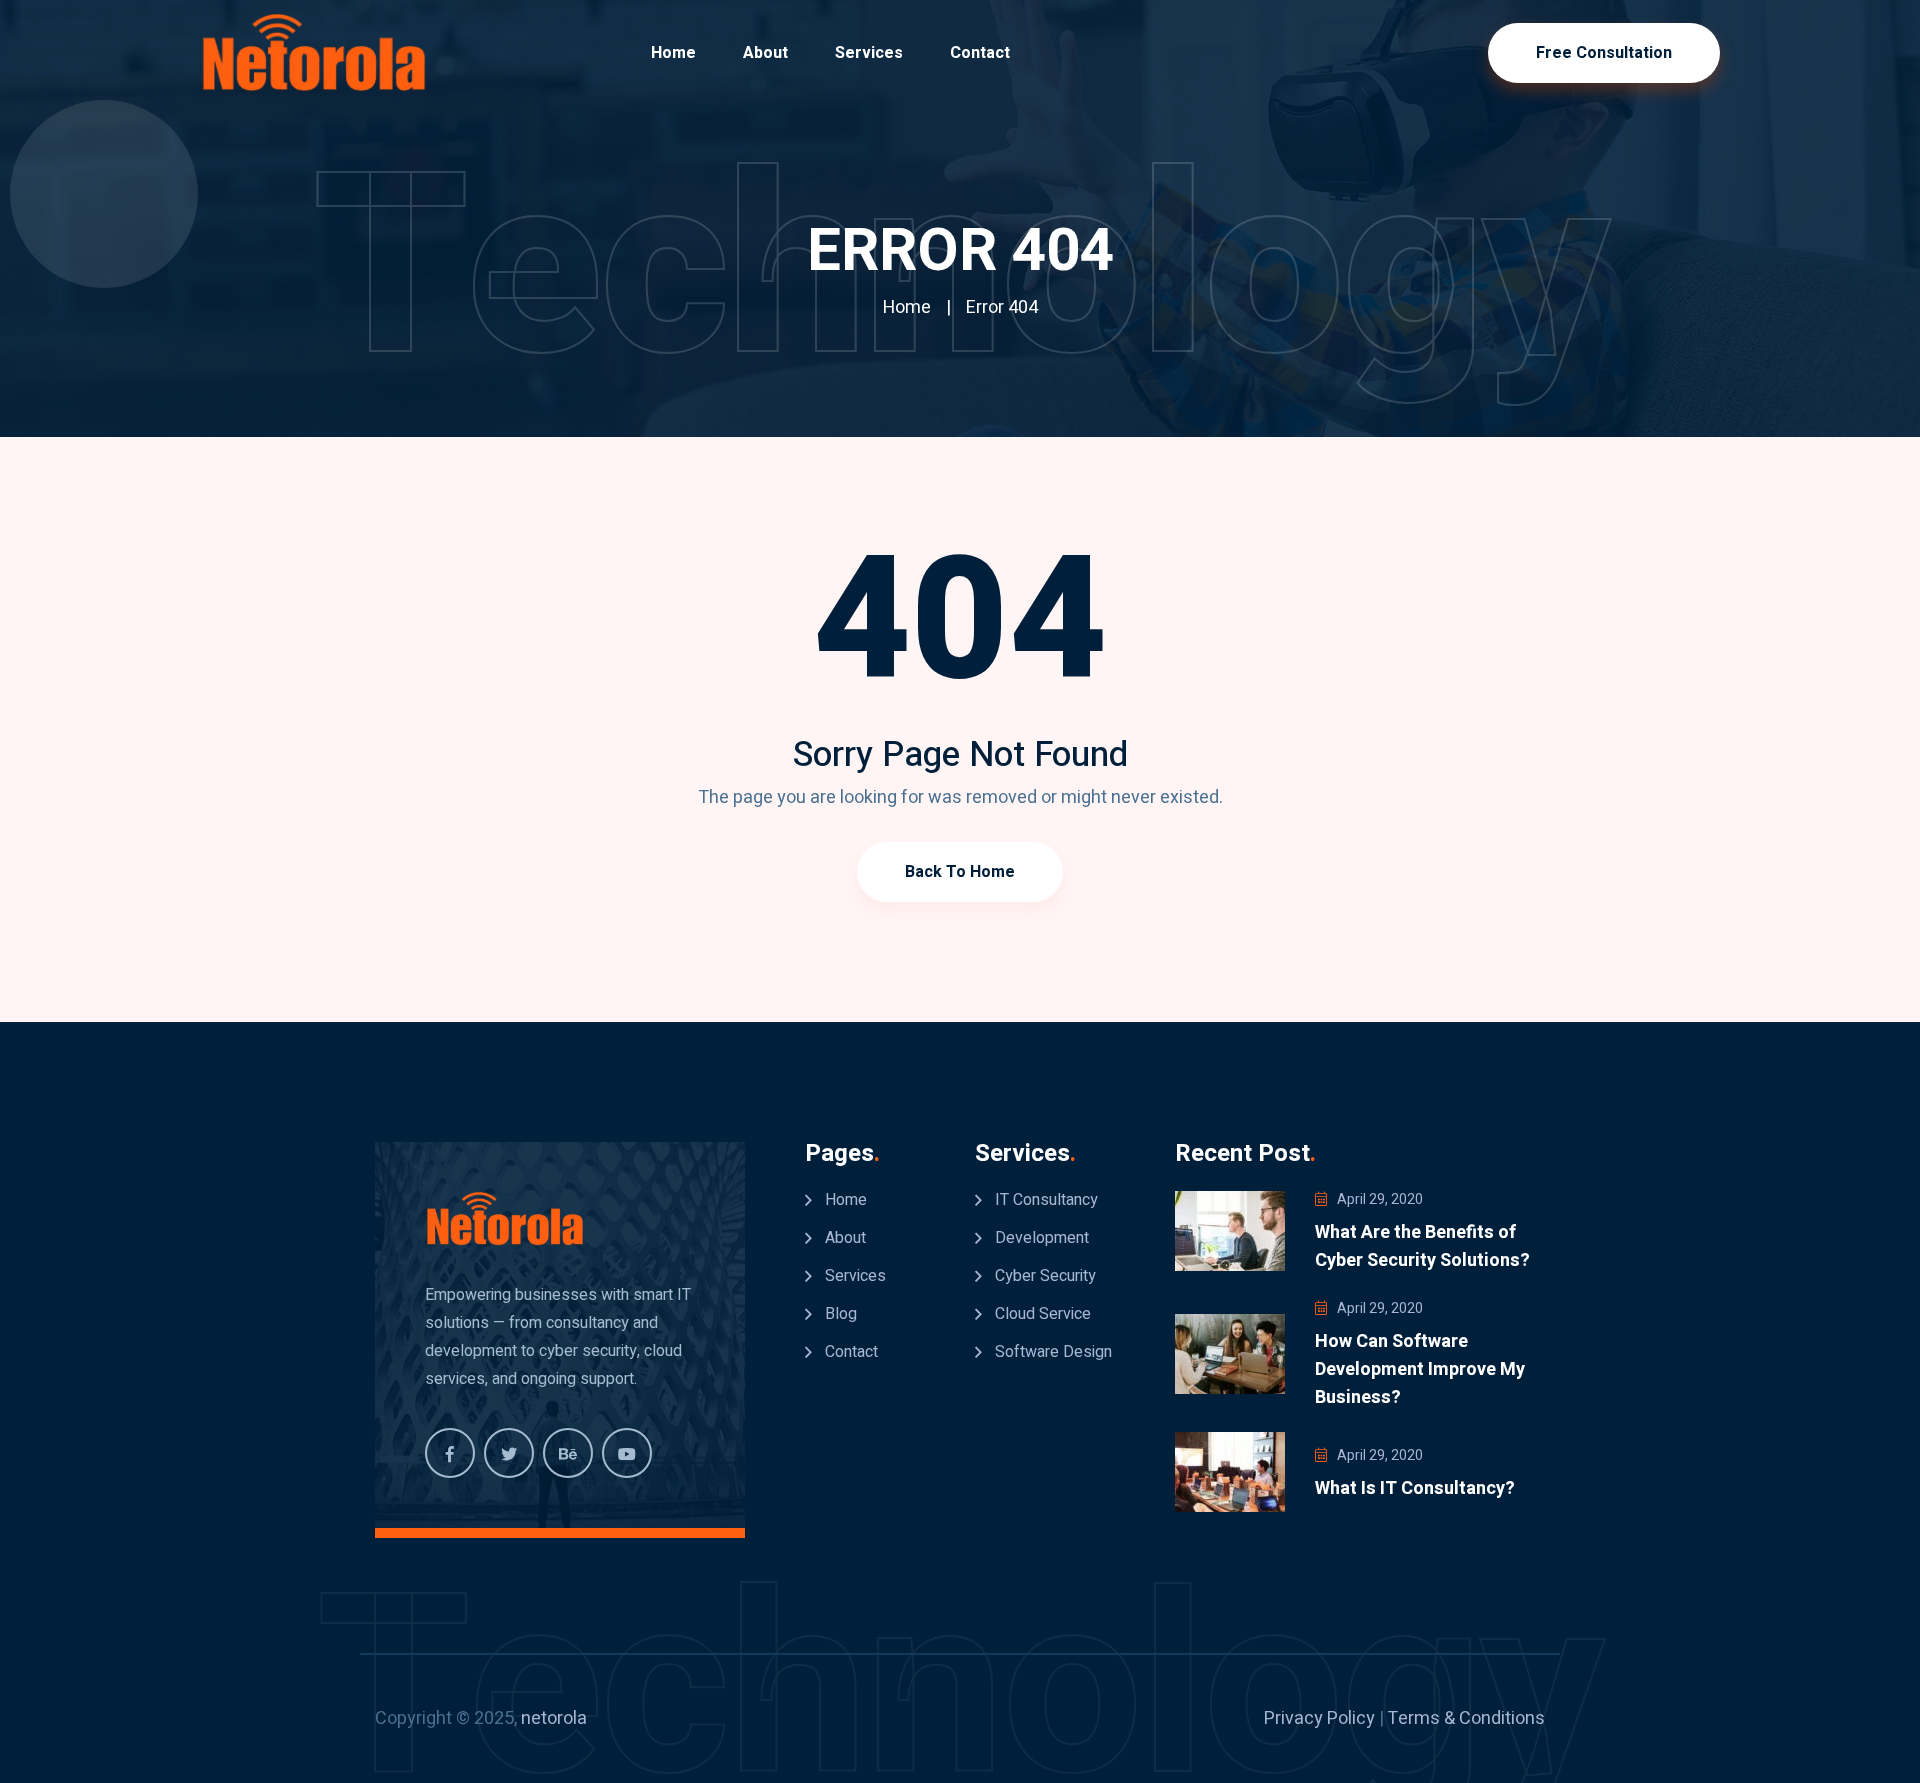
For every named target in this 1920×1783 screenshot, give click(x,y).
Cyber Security (1045, 1276)
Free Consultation (1604, 53)
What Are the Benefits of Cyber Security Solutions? (1422, 1246)
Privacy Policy (1319, 1718)
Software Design (1053, 1352)
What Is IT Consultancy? (1415, 1488)
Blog (841, 1314)
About (765, 53)
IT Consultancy (1046, 1200)
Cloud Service (1043, 1314)
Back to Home (960, 872)
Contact (980, 53)
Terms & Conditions (1466, 1718)
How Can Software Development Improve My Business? (1420, 1369)
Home (673, 53)
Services (869, 53)
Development (1042, 1238)
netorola (554, 1718)
